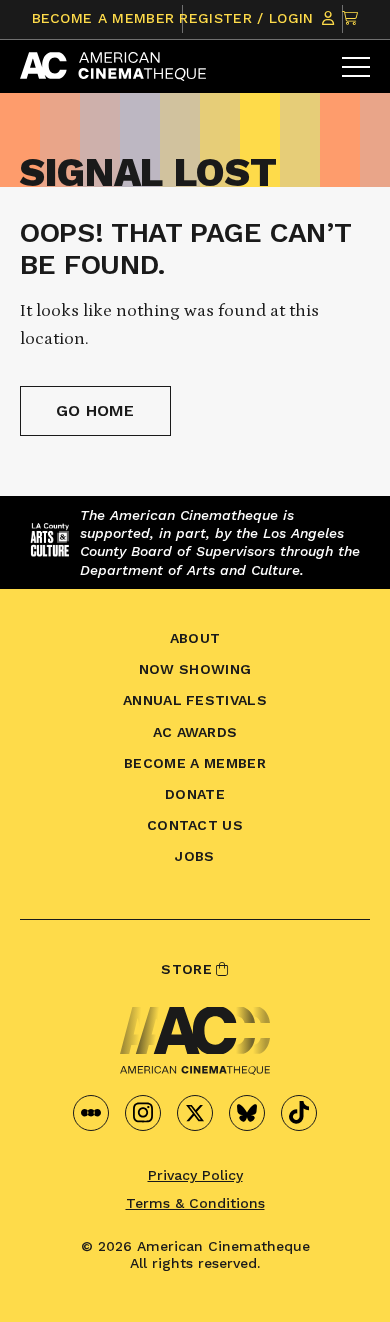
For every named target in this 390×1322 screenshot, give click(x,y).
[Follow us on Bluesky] (247, 1113)
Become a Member (103, 18)
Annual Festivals (195, 700)
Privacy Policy (195, 1175)
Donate (195, 794)
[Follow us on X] (195, 1113)
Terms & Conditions (195, 1203)
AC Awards (195, 732)
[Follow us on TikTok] (299, 1113)
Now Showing (195, 669)
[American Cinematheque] (113, 66)
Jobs (194, 856)
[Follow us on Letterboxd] (91, 1113)
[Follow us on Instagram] (143, 1113)
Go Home (95, 410)
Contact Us (195, 825)
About (195, 638)
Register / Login (248, 18)
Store (188, 969)
